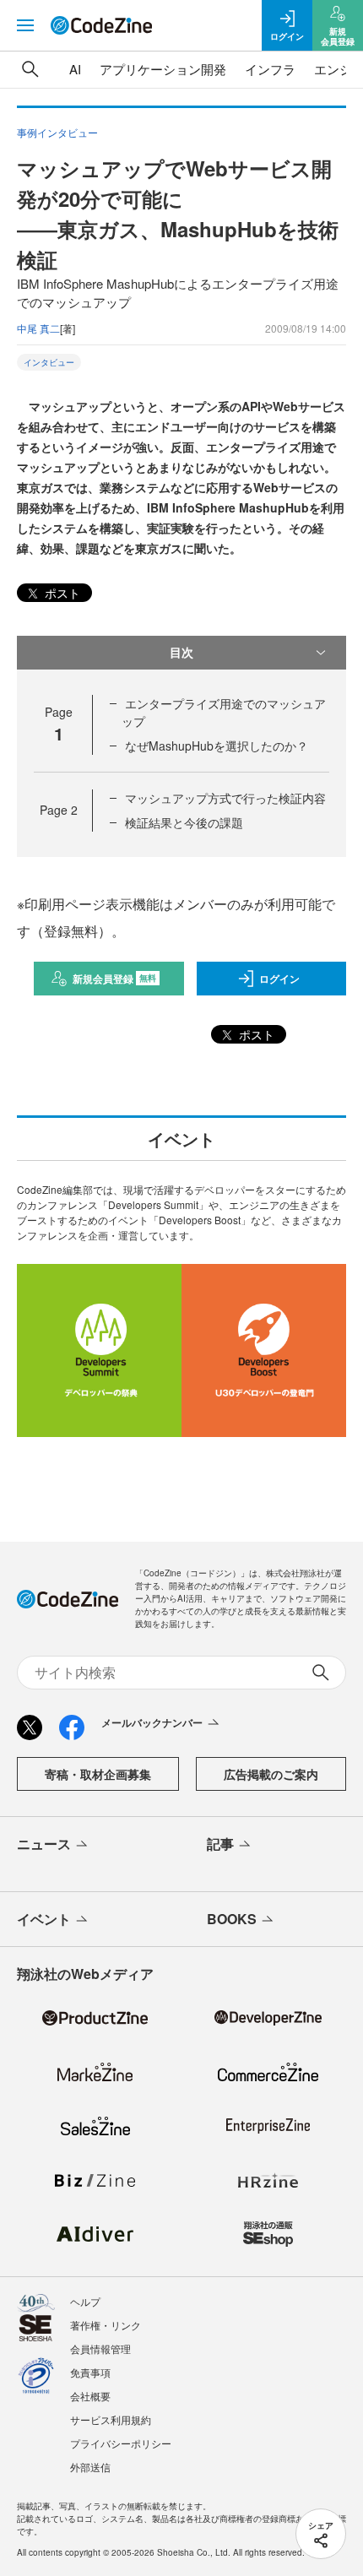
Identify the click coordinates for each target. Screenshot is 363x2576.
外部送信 (90, 2467)
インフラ (270, 69)
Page (59, 810)
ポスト (61, 593)
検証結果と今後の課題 (184, 822)
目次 (181, 652)
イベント (44, 1919)
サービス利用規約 (111, 2419)
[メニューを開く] (25, 25)
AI (75, 69)
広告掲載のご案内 (271, 1774)
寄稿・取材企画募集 (98, 1774)
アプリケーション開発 (163, 69)
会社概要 (90, 2396)
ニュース (44, 1844)
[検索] (30, 69)
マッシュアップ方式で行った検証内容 (225, 798)
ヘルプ (85, 2301)
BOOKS (232, 1919)
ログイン (279, 979)
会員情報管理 (100, 2348)
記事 (220, 1844)
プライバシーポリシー (121, 2443)
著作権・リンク (106, 2325)
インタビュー (49, 362)
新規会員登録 (114, 979)
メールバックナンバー (152, 1722)
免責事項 (90, 2372)
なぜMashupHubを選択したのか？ (217, 746)
